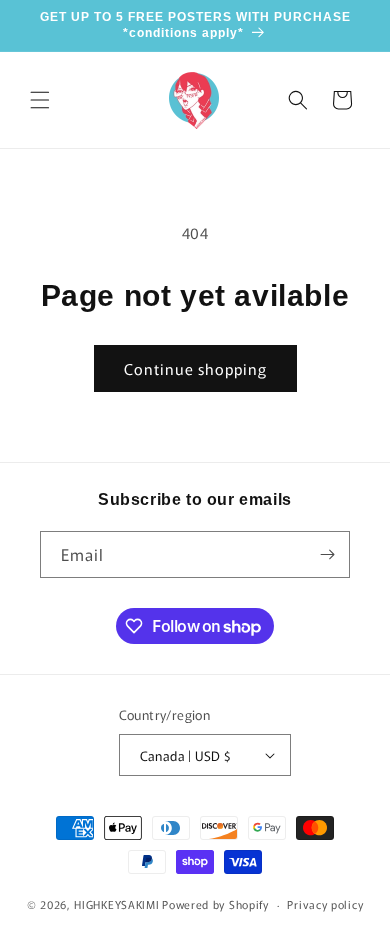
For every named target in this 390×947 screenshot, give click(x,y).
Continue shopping (195, 368)
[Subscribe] (327, 554)
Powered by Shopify (215, 904)
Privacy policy (325, 904)
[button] (40, 100)
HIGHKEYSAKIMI (116, 904)
